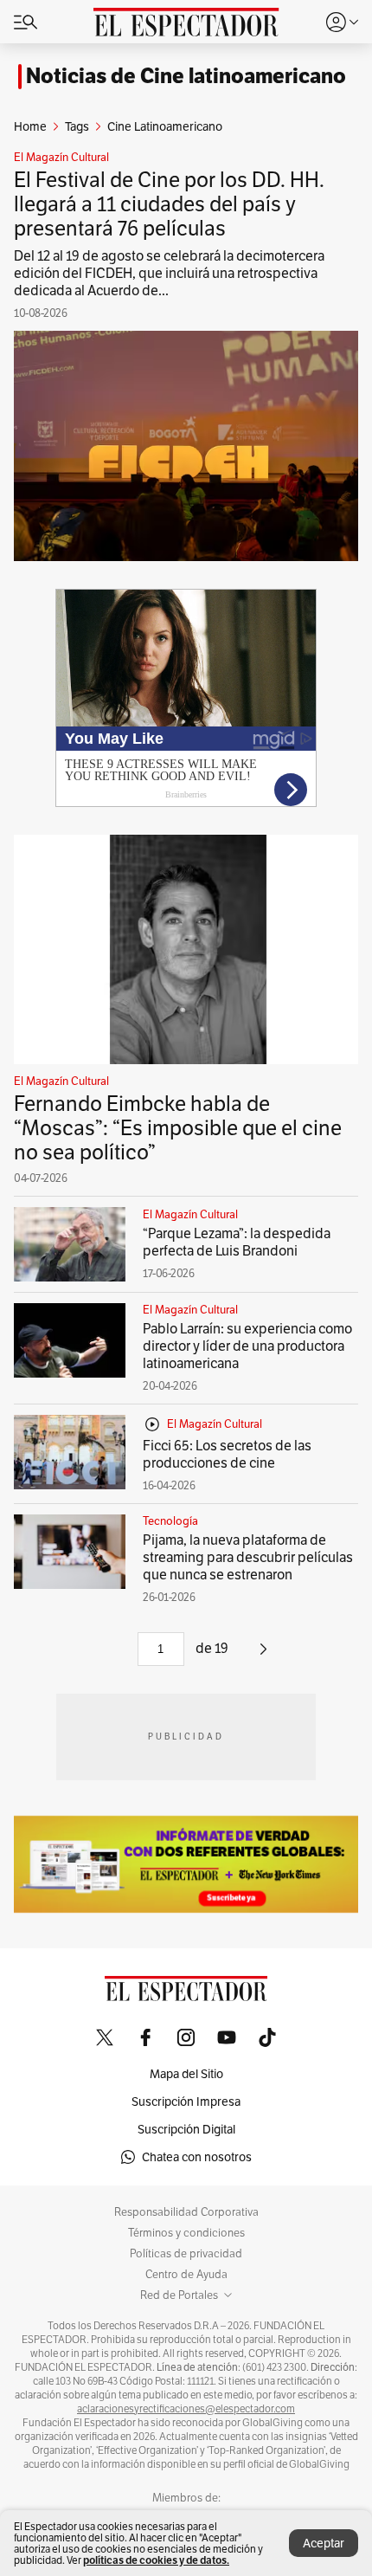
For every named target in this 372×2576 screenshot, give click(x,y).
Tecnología (170, 1521)
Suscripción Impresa (186, 2101)
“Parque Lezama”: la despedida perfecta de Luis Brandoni (237, 1242)
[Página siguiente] (263, 1655)
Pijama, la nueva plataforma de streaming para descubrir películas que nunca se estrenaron (248, 1557)
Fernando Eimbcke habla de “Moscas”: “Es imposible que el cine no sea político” (178, 1128)
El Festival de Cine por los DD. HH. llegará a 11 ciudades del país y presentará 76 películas (169, 204)
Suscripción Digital (186, 2129)
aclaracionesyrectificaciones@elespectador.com (186, 2409)
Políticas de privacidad (186, 2254)
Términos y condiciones (186, 2233)
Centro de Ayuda (186, 2275)
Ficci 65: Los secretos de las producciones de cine (227, 1454)
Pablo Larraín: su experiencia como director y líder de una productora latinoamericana (247, 1346)
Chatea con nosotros (197, 2157)
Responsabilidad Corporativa (186, 2212)
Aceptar (324, 2543)
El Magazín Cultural (61, 158)
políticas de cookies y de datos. (156, 2560)
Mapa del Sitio (186, 2074)
